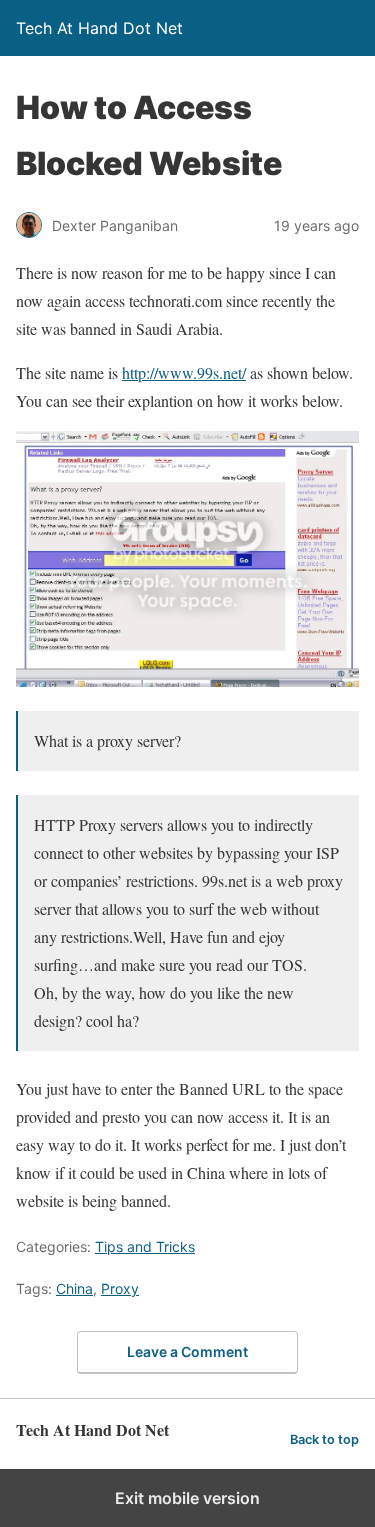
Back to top (324, 1439)
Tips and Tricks (145, 1246)
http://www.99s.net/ (184, 372)
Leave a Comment (187, 1351)
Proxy (120, 1288)
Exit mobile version (187, 1498)
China (74, 1288)
